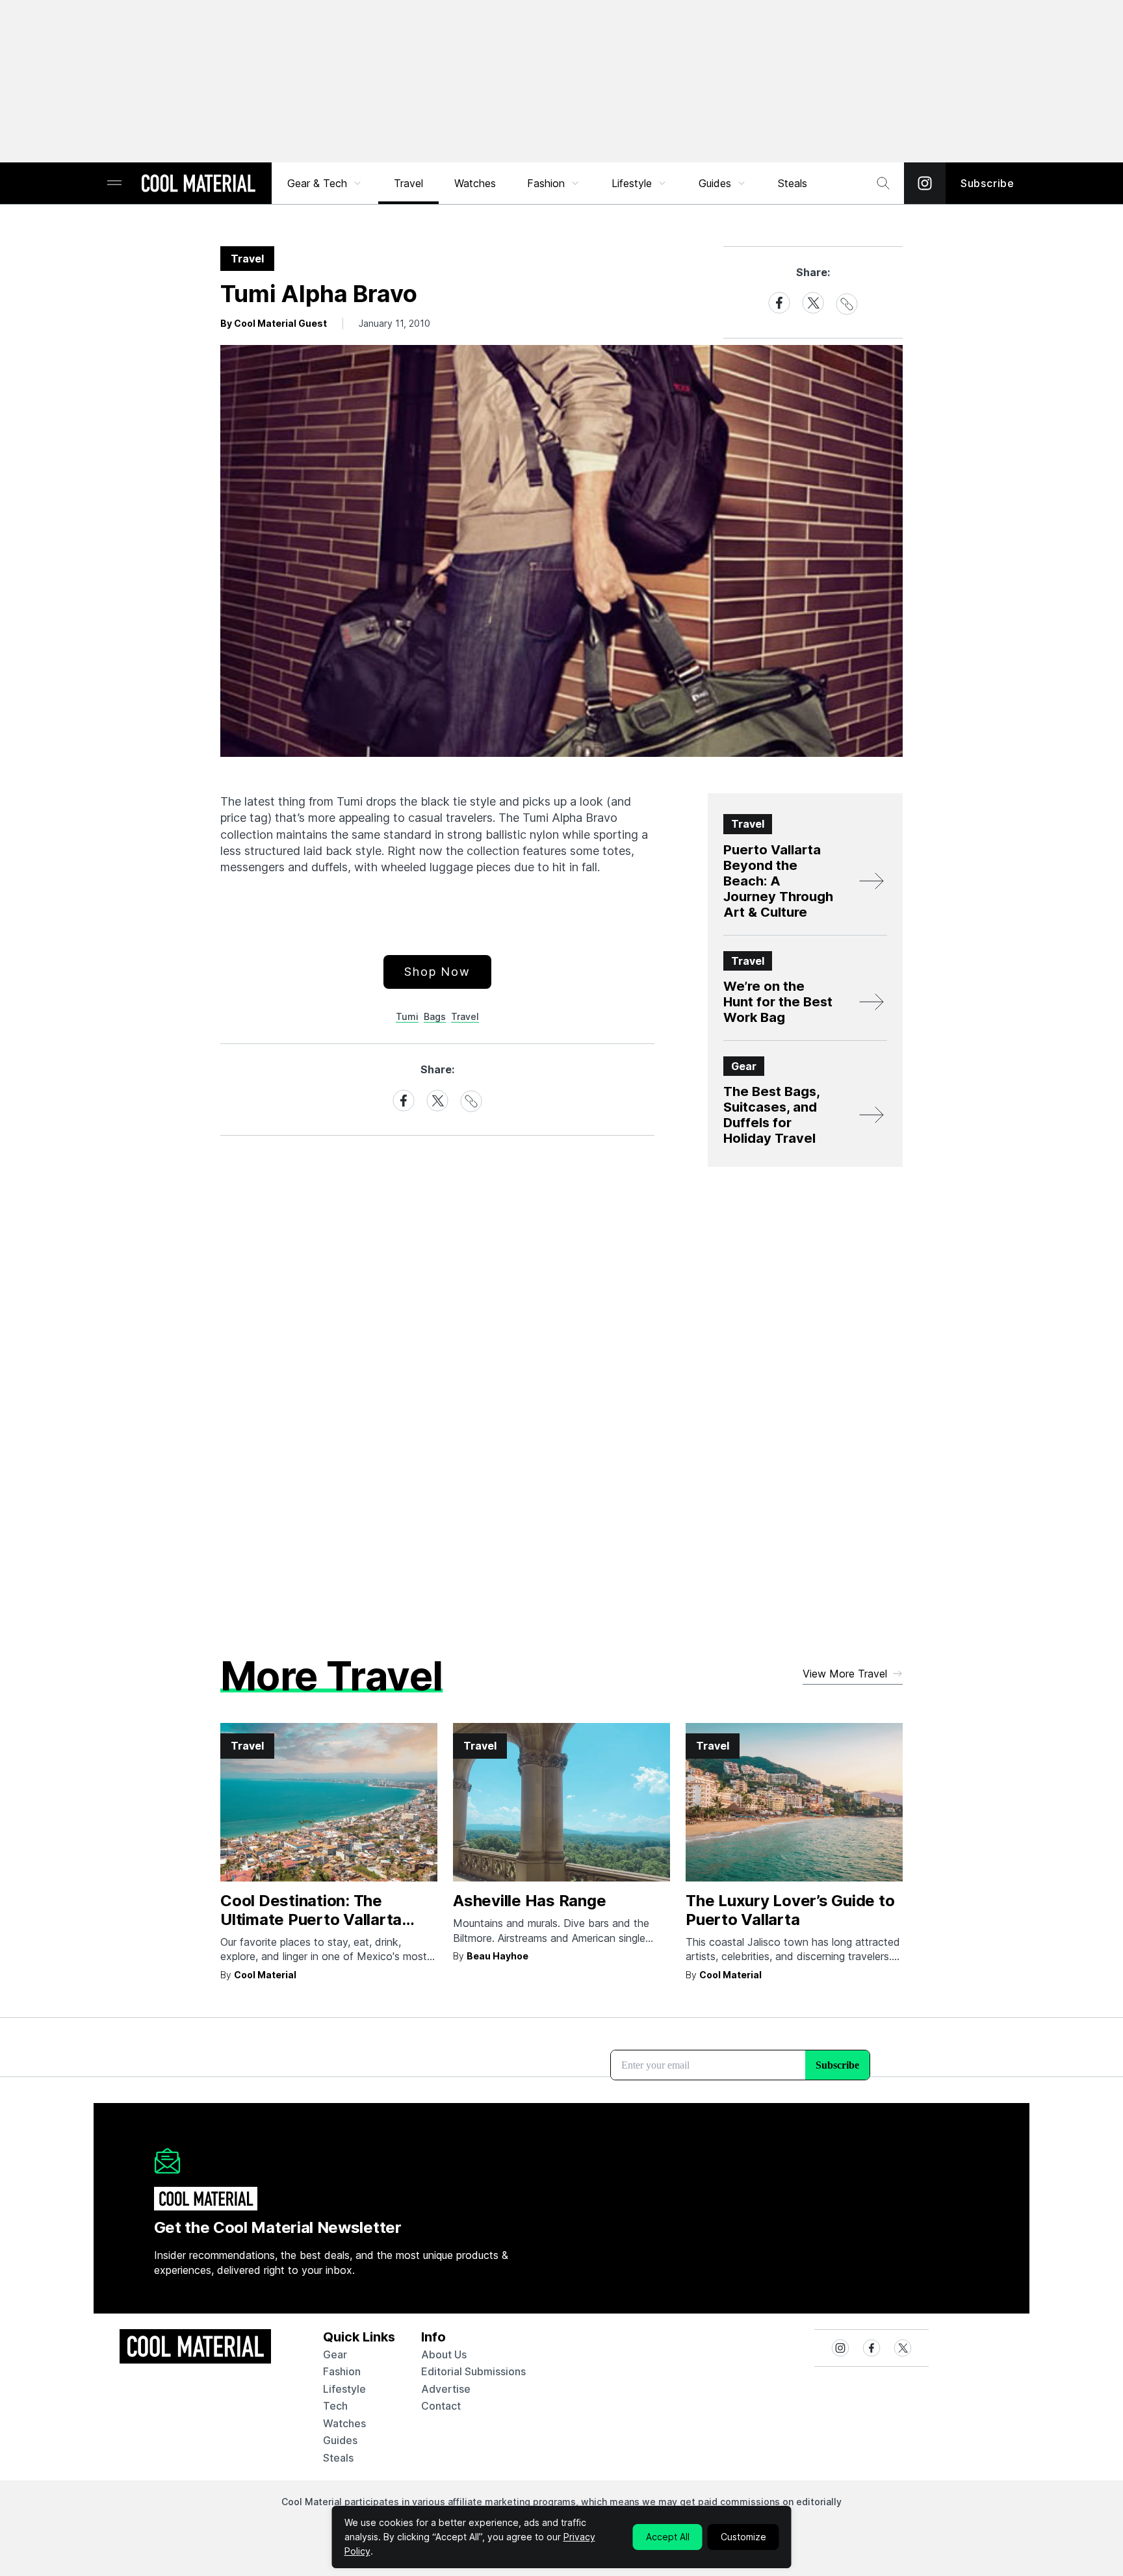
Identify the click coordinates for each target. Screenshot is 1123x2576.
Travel (408, 183)
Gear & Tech (317, 183)
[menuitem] (325, 183)
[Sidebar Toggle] (114, 184)
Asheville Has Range (529, 1901)
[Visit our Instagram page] (925, 183)
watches (344, 2423)
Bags (435, 1016)
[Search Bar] (883, 183)
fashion (342, 2371)
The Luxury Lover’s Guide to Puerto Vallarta (790, 1910)
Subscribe (987, 183)
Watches (475, 183)
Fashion (546, 183)
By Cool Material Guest (274, 323)
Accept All (668, 2537)
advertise (446, 2389)
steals (793, 183)
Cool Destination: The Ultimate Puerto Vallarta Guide (311, 1919)
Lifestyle (632, 183)
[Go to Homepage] (198, 185)
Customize (743, 2537)
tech (335, 2406)
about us (444, 2354)
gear (335, 2354)
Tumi (407, 1016)
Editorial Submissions (473, 2371)
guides (340, 2440)
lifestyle (344, 2389)
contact (441, 2406)
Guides (715, 183)
